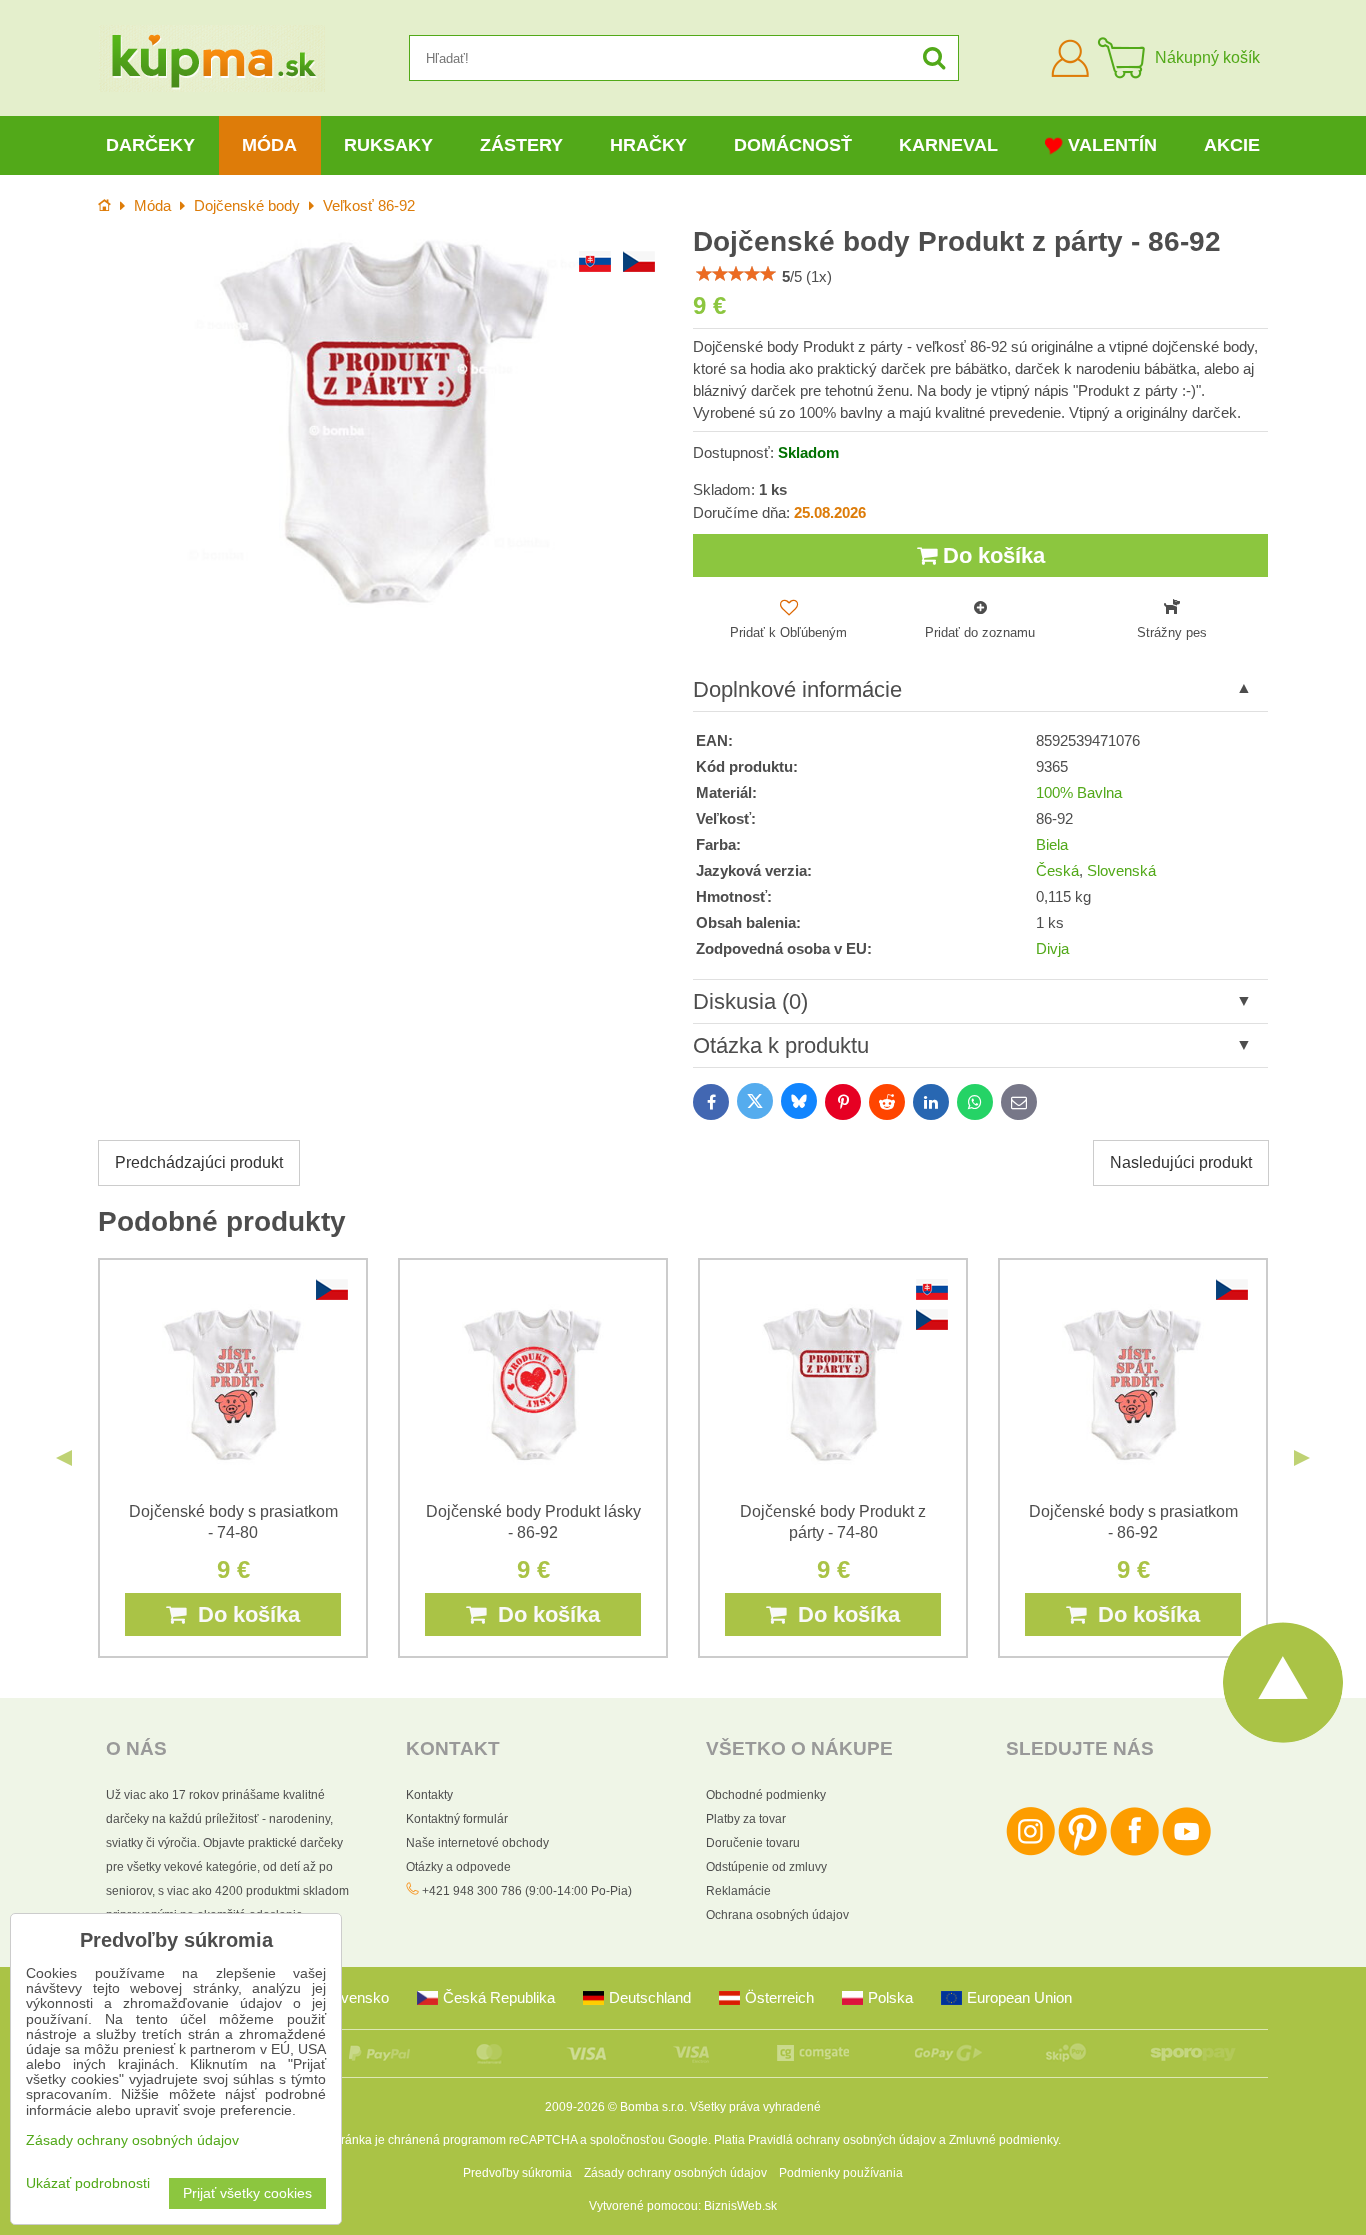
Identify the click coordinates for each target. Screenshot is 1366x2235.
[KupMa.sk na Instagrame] (1030, 1852)
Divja (1052, 949)
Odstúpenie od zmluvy (766, 1867)
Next (1302, 1458)
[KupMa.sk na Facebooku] (1134, 1852)
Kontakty (429, 1795)
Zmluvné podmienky (1003, 2140)
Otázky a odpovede (458, 1867)
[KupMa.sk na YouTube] (1186, 1852)
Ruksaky (388, 145)
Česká (1057, 871)
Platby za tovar (746, 1819)
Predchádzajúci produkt (199, 1162)
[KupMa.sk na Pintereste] (1082, 1852)
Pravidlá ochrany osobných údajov (842, 2140)
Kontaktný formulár (457, 1819)
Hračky (648, 145)
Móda (269, 145)
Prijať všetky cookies (247, 2193)
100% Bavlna (1079, 793)
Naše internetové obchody (477, 1843)
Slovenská (1121, 871)
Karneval (948, 145)
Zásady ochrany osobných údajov (675, 2173)
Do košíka (991, 555)
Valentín (1112, 145)
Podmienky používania (841, 2173)
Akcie (1232, 145)
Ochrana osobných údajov (777, 1915)
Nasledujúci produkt (1181, 1162)
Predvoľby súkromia (517, 2173)
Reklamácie (738, 1891)
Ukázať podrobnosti (88, 2183)
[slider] (736, 274)
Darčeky (150, 145)
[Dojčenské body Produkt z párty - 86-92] (385, 423)
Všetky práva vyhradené (755, 2107)
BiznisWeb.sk (740, 2206)
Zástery (521, 145)
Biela (1052, 845)
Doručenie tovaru (753, 1843)
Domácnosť (793, 145)
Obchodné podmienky (766, 1795)
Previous (64, 1458)
